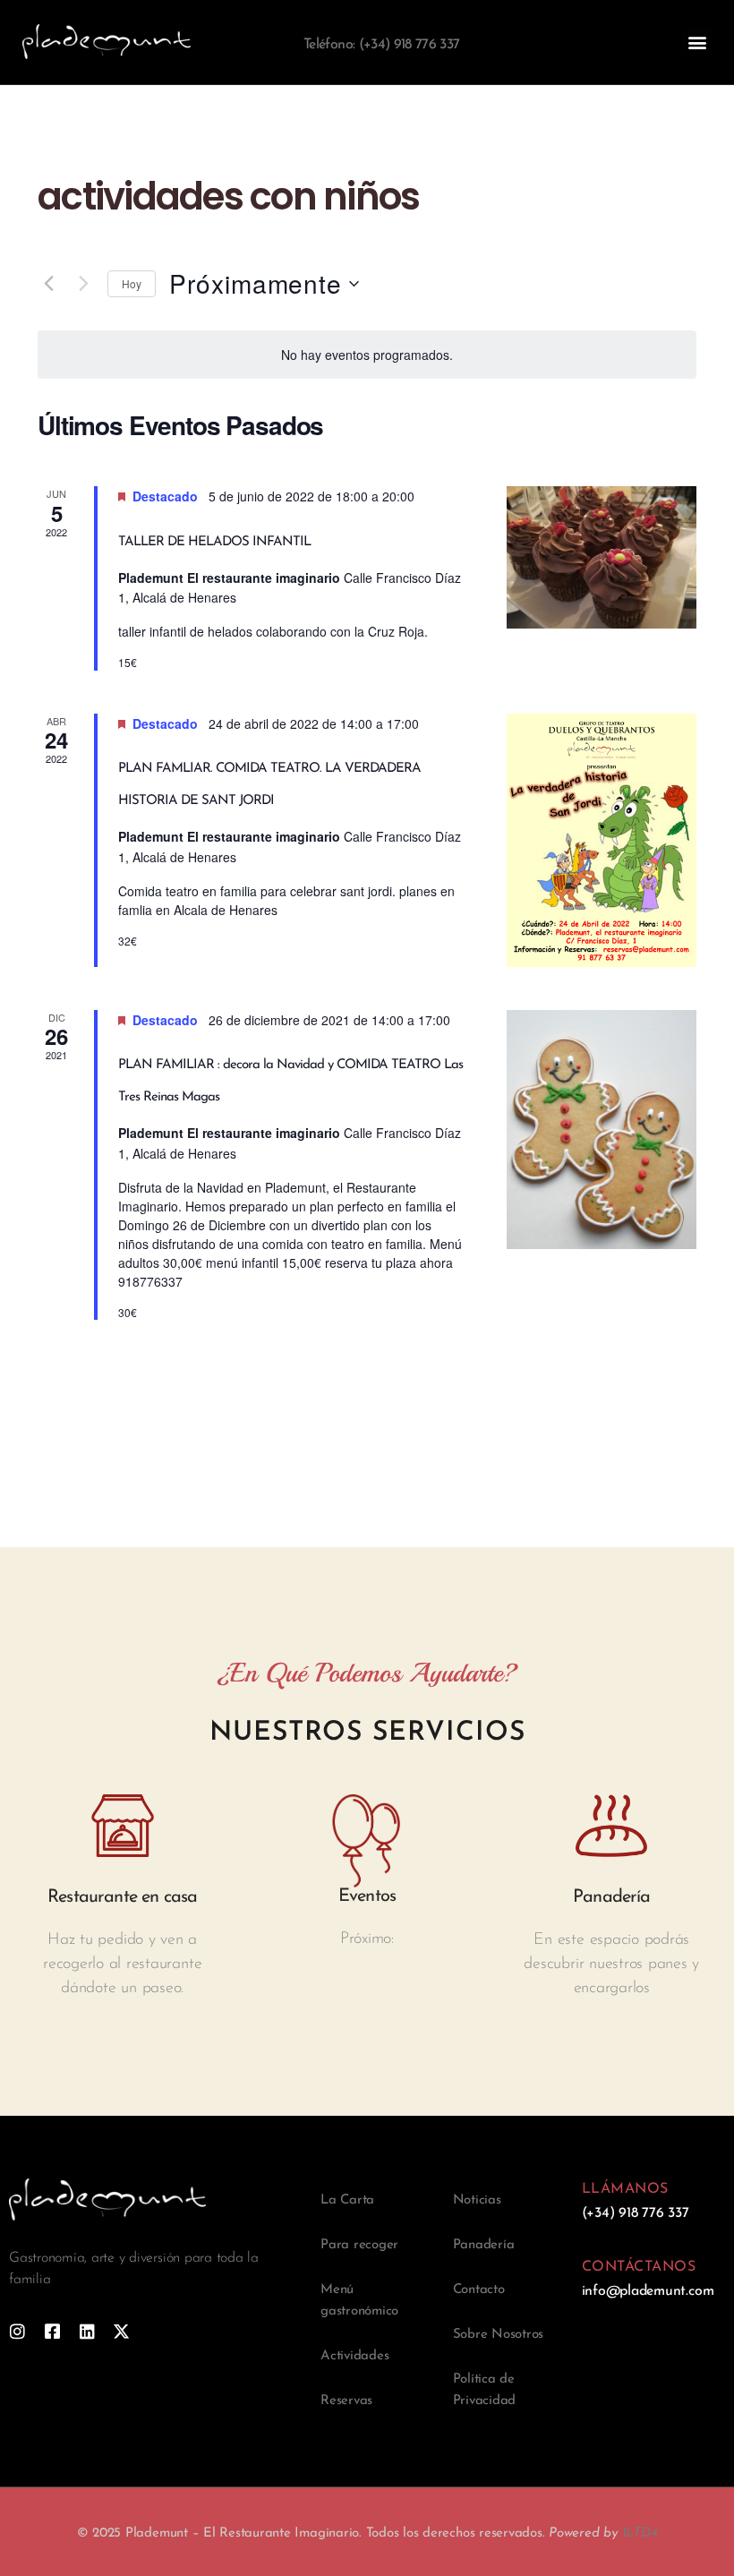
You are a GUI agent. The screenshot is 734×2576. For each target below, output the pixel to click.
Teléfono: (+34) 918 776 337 (381, 45)
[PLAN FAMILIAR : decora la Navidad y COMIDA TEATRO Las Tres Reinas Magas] (602, 1130)
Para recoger (359, 2245)
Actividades (354, 2356)
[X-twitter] (121, 2331)
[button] (697, 42)
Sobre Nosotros (499, 2335)
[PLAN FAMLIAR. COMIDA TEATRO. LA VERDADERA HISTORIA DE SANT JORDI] (602, 840)
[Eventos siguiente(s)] (83, 284)
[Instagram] (17, 2331)
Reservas (346, 2401)
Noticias (477, 2200)
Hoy (132, 283)
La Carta (347, 2200)
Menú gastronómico (359, 2301)
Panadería (484, 2245)
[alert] (367, 355)
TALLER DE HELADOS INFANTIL (214, 542)
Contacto (479, 2290)
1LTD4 (640, 2533)
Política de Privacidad (485, 2390)
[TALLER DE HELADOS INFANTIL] (602, 557)
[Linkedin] (87, 2331)
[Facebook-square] (52, 2331)
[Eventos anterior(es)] (48, 284)
